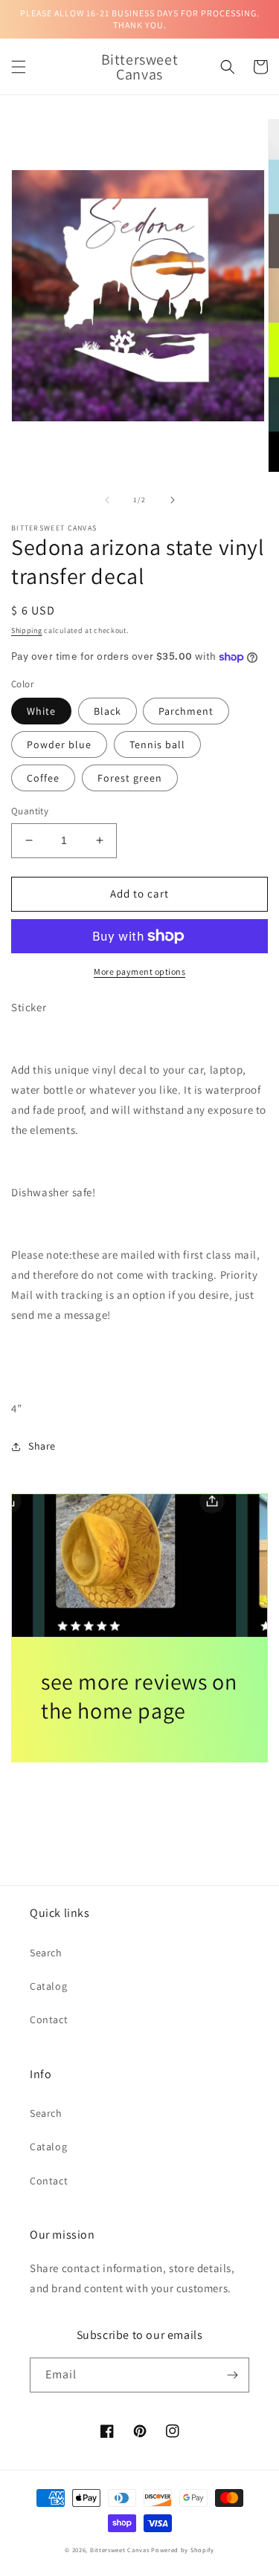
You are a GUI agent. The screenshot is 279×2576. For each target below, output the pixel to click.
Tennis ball (157, 744)
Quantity (30, 811)
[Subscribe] (232, 2375)
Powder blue (59, 744)
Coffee (43, 778)
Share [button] (42, 1446)
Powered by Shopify (183, 2550)
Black (108, 711)
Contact (49, 2019)
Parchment (186, 711)
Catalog (48, 1986)
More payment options (139, 971)
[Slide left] (107, 500)
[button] (19, 67)
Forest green (130, 778)
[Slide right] (173, 500)
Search (46, 1953)
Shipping (27, 630)
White (41, 711)
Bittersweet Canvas (121, 2550)
